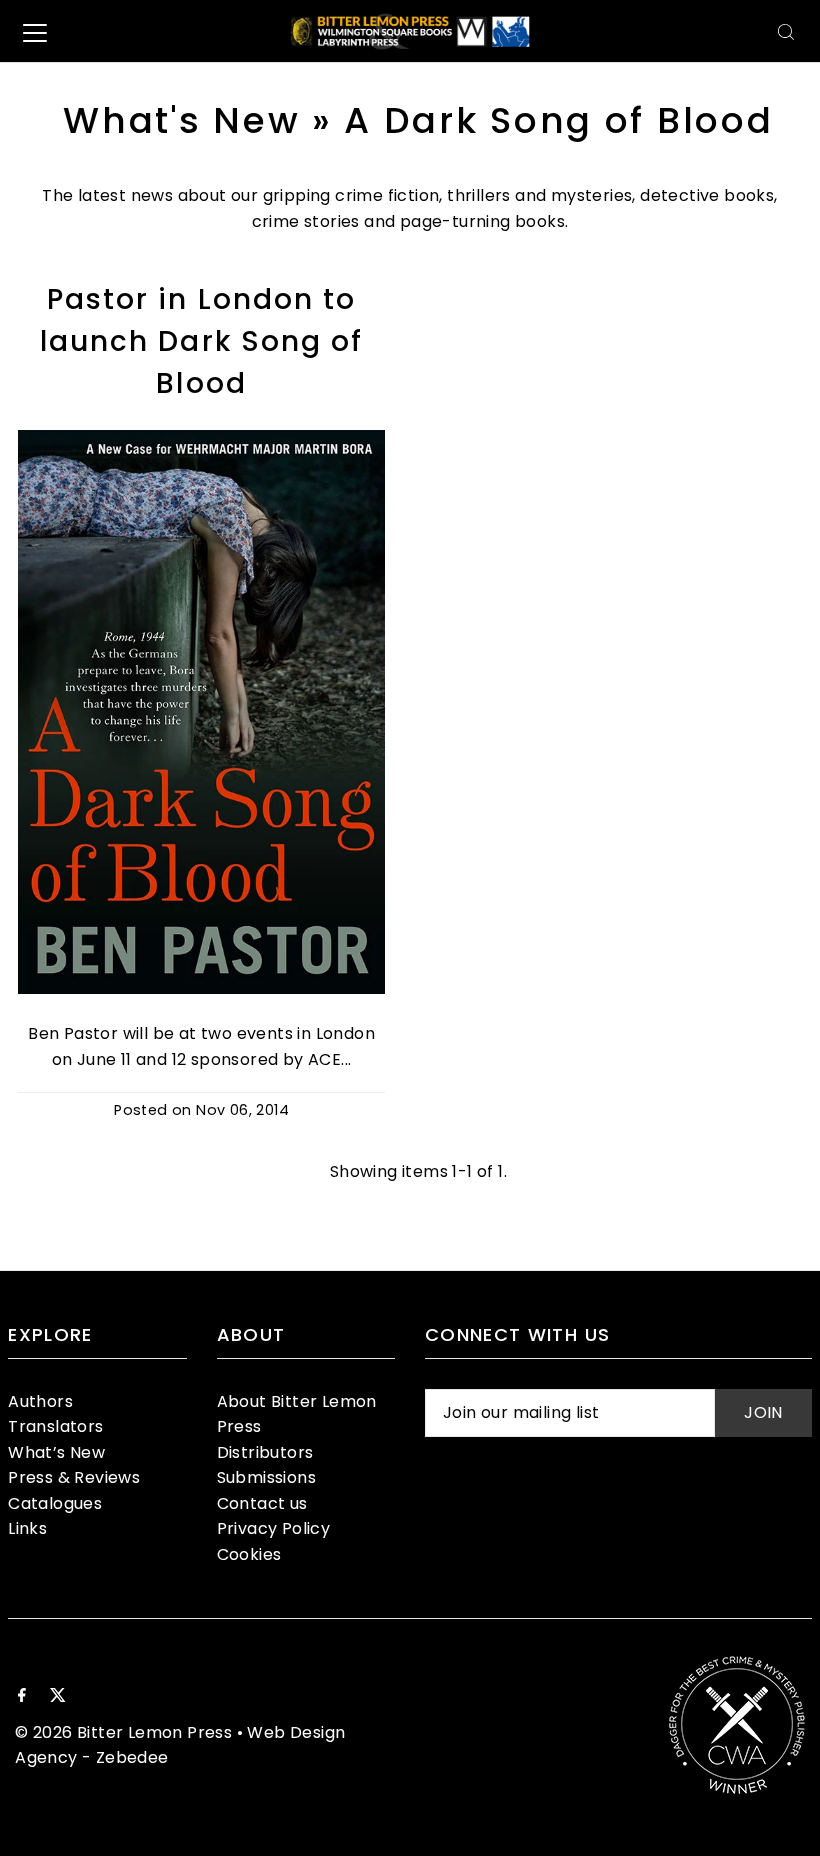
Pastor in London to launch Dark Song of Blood (202, 341)
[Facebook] (22, 1697)
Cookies (249, 1554)
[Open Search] (786, 31)
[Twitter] (58, 1697)
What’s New (56, 1452)
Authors (40, 1401)
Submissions (266, 1477)
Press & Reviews (74, 1477)
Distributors (265, 1452)
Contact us (262, 1503)
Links (27, 1528)
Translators (55, 1426)
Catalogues (55, 1503)
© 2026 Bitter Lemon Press (123, 1732)
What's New (181, 120)
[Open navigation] (35, 32)
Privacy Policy (274, 1528)
